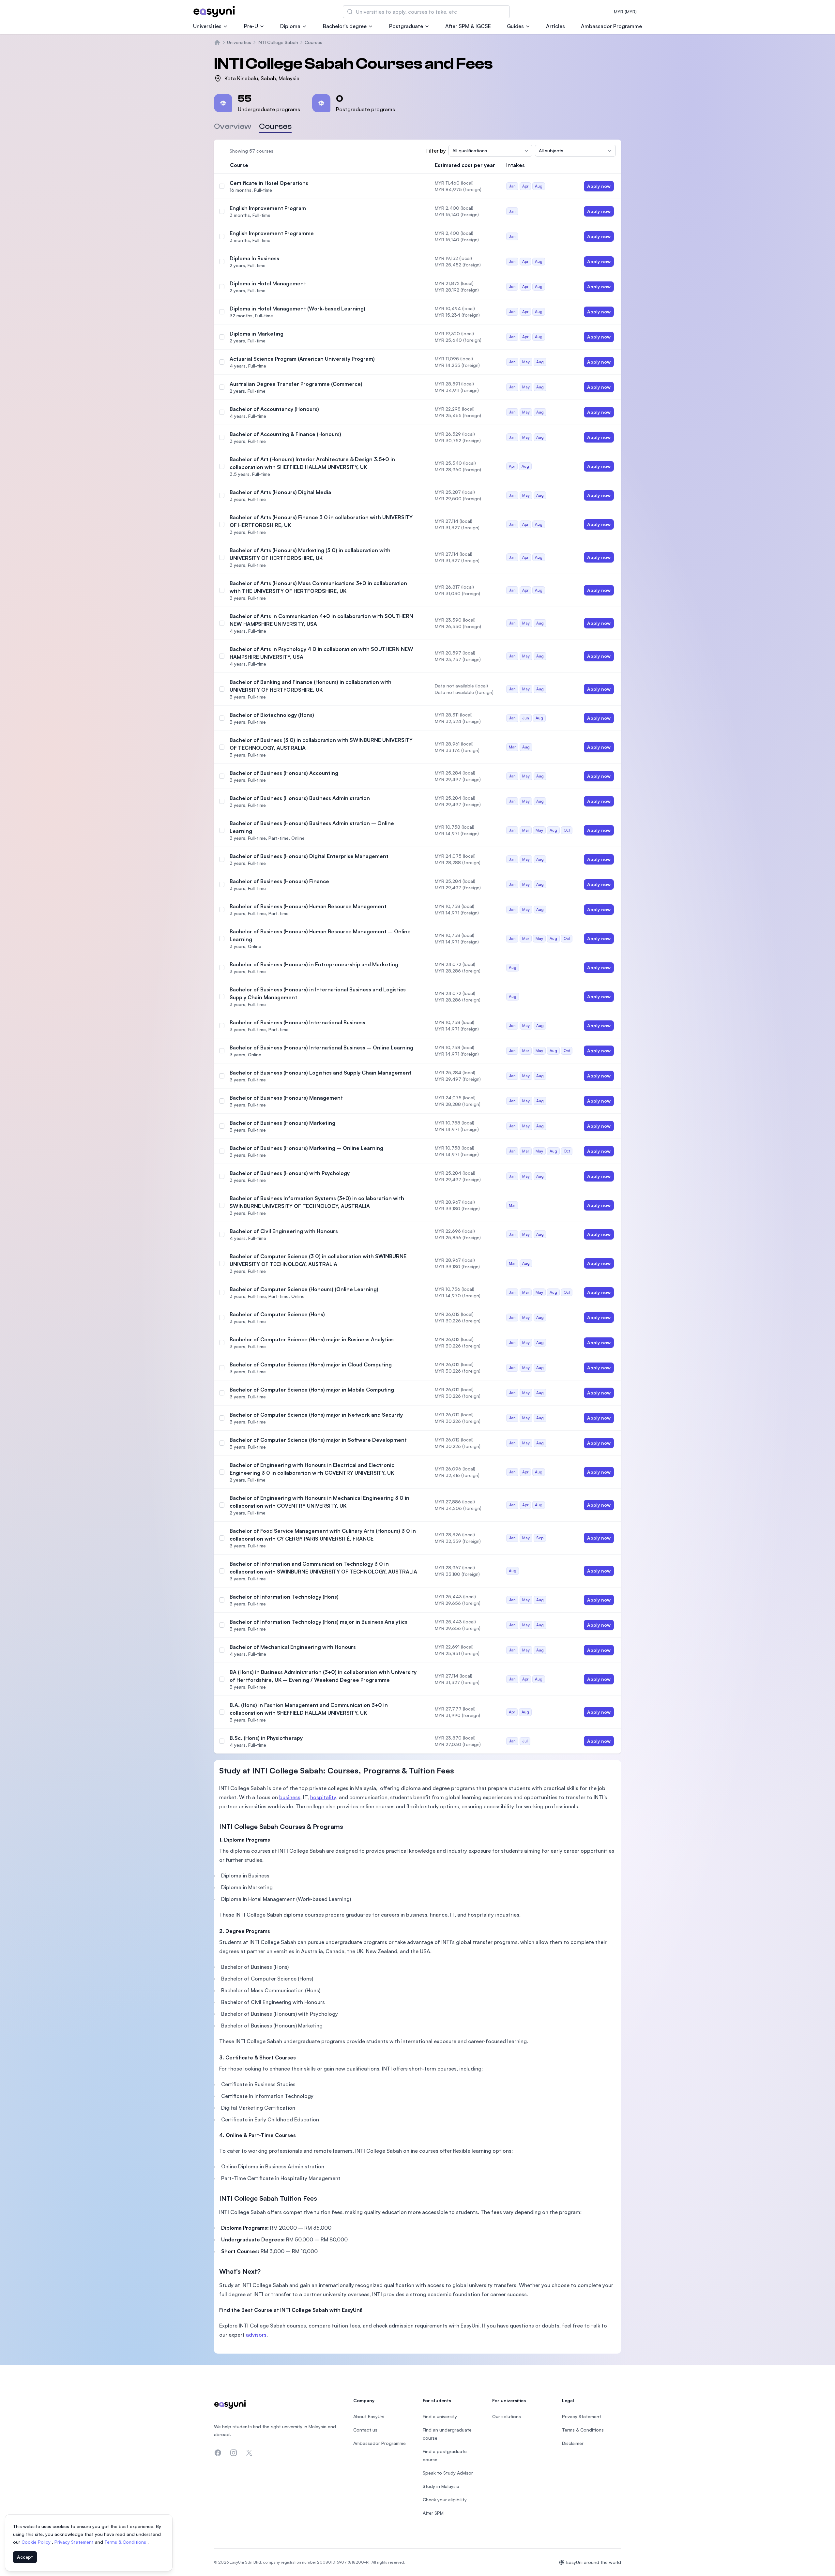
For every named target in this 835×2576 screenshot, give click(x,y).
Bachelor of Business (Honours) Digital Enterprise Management (309, 856)
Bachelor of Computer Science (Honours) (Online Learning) (304, 1289)
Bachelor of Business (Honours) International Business (297, 1022)
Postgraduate (406, 26)
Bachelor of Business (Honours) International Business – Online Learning (321, 1047)
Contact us (365, 2430)
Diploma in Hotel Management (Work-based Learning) (297, 309)
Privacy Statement (75, 2542)
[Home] (217, 42)
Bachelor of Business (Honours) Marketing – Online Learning (306, 1148)
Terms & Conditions (126, 2542)
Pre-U (251, 26)
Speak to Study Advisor (448, 2473)
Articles (555, 26)
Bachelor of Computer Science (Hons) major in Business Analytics (312, 1339)
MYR (625, 12)
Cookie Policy (37, 2542)
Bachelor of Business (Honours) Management (286, 1098)
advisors (256, 2335)
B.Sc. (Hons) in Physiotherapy (266, 1738)
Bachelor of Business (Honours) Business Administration (300, 798)
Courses (313, 42)
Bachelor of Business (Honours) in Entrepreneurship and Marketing (314, 964)
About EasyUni (369, 2416)
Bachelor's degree (345, 26)
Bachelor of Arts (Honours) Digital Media (280, 492)
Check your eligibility (445, 2500)
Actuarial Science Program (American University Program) (302, 359)
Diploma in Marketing (257, 334)
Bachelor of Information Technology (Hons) (284, 1597)
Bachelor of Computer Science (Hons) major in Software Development (318, 1440)
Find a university (440, 2416)
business (290, 1797)
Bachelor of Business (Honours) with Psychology (290, 1173)
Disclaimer (573, 2443)
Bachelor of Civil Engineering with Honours (284, 1231)
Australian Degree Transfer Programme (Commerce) (296, 384)
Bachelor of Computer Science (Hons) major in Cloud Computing (311, 1364)
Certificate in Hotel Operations (269, 183)
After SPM (433, 2513)
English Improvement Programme (272, 233)
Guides (515, 26)
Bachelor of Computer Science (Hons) (277, 1314)
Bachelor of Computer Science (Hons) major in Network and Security (316, 1415)
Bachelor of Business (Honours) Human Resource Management (308, 906)
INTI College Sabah (278, 42)
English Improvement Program (268, 208)
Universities (207, 26)
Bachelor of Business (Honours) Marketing (282, 1123)
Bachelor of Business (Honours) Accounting (284, 773)
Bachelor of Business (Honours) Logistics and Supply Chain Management (320, 1073)
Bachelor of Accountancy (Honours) (274, 409)
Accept (25, 2557)
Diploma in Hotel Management (268, 283)
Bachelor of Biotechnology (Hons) (272, 715)
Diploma (290, 26)
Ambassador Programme (611, 26)
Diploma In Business (254, 258)
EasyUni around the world (594, 2562)
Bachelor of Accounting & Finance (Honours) (285, 434)
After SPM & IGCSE (468, 26)
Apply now (599, 186)
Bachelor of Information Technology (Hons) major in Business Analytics (319, 1622)
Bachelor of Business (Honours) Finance (279, 881)
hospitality (323, 1797)
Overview (233, 126)
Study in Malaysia (441, 2486)
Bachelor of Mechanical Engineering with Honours (293, 1647)
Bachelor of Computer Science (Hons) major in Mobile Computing (312, 1390)
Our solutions (507, 2416)
